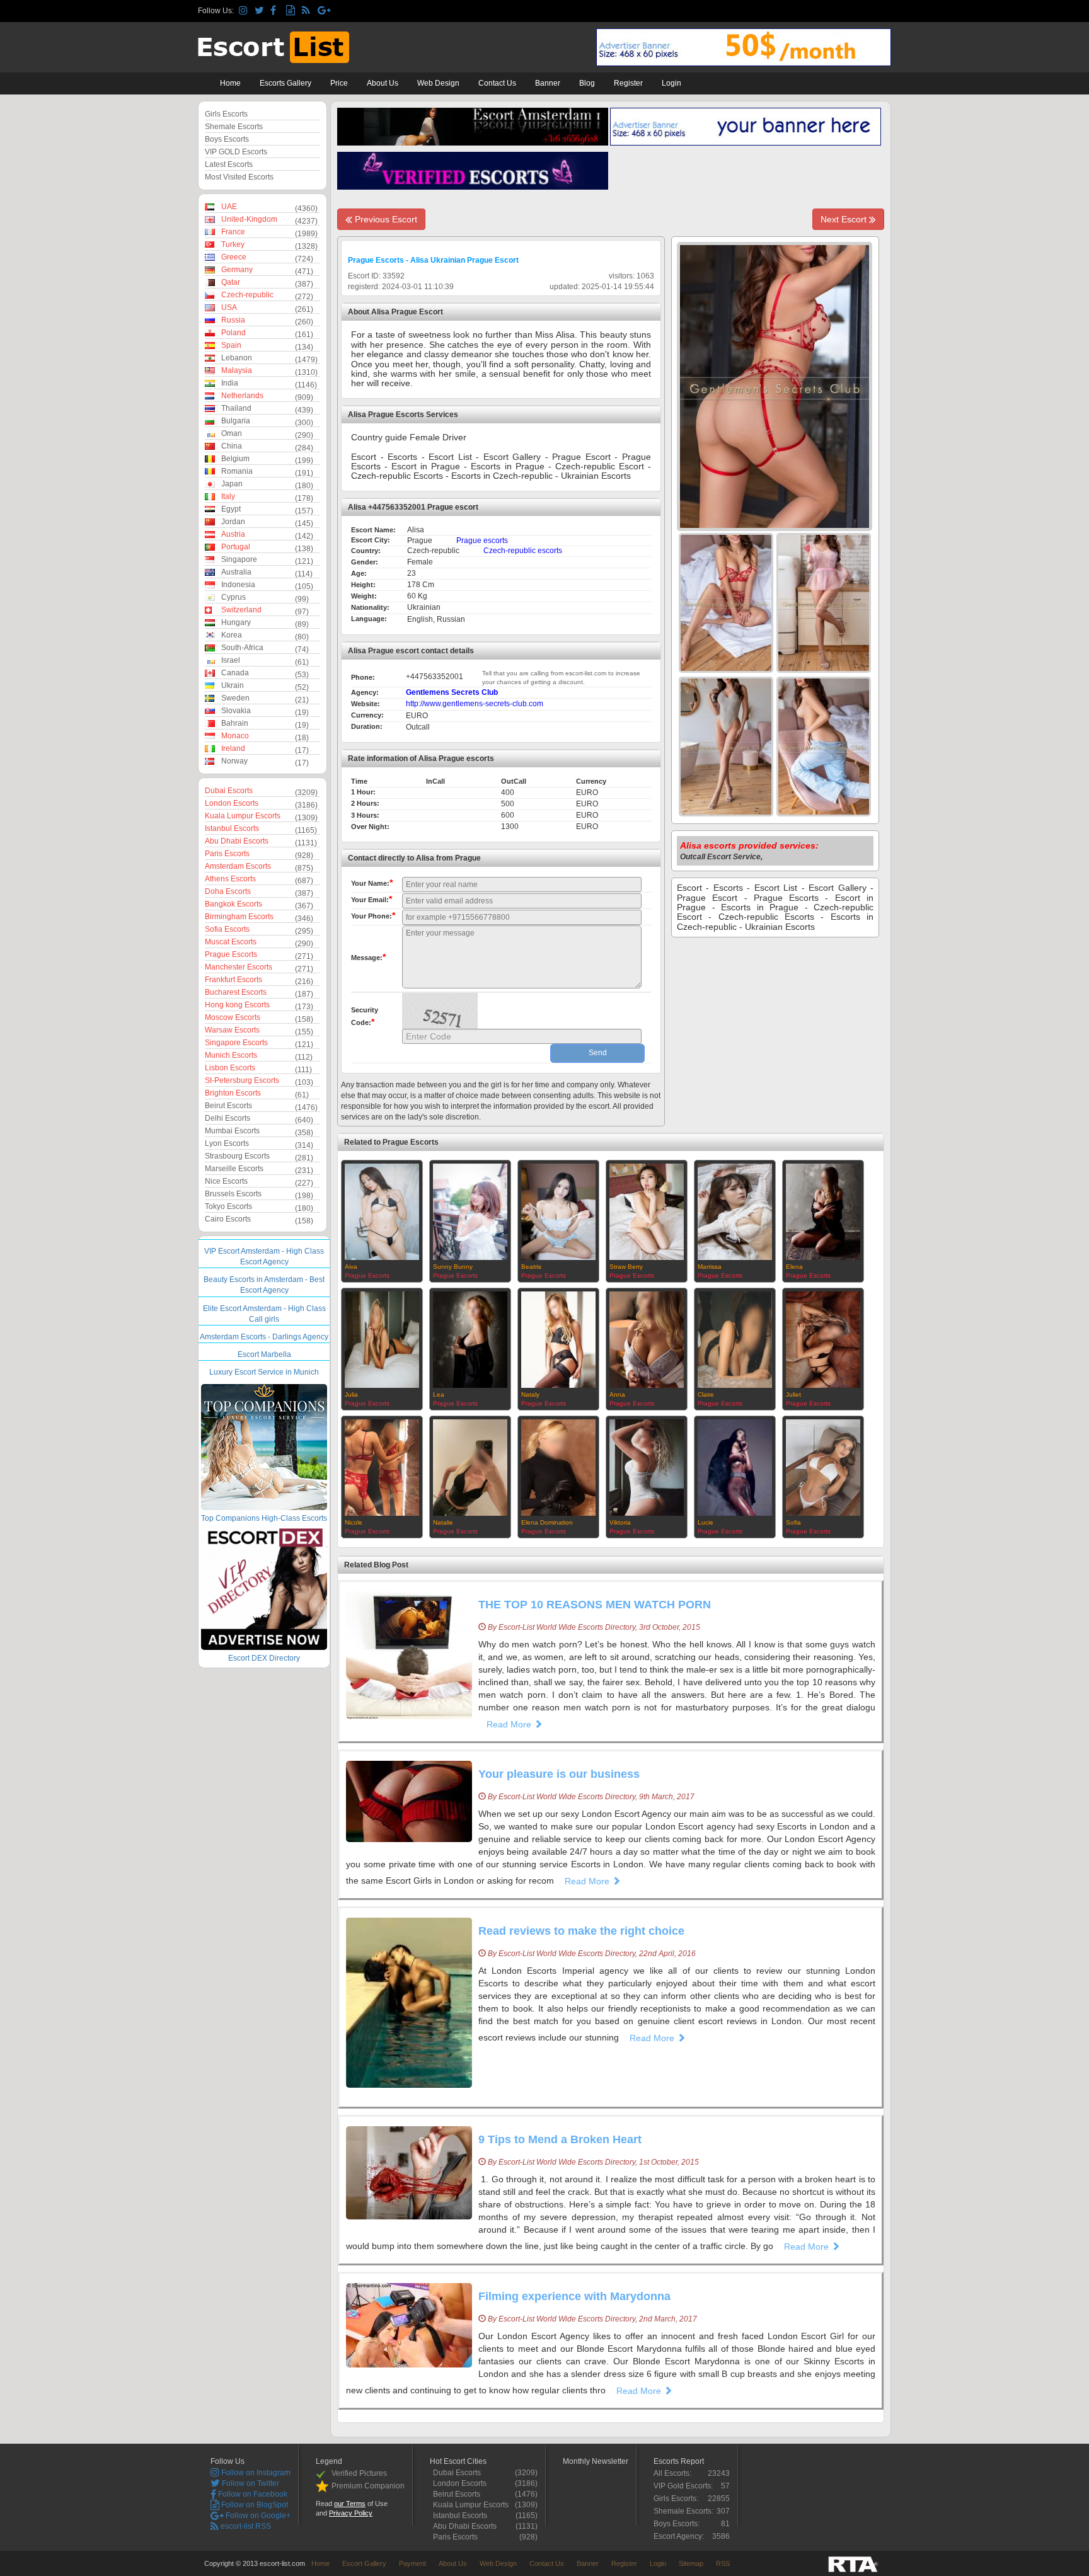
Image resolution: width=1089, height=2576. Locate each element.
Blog (587, 83)
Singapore (239, 559)
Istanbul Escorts (232, 828)
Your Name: (372, 883)
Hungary (236, 622)
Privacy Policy (351, 2513)
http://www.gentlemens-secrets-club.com (475, 704)
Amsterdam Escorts (238, 866)
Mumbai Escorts (232, 1131)
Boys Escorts (227, 139)
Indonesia (238, 585)
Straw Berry (626, 1267)
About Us (383, 83)
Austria (233, 534)
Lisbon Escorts (230, 1068)
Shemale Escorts (234, 127)
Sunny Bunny (453, 1267)
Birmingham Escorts (239, 917)
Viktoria (620, 1522)
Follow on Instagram (255, 2473)
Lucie (706, 1522)
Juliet (793, 1394)
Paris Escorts (227, 854)
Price (339, 83)
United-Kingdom (249, 219)
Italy (228, 496)
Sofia (793, 1522)
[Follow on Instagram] (245, 11)
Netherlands (242, 396)
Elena (794, 1267)
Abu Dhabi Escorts (237, 841)
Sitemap (691, 2563)
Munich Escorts (231, 1055)
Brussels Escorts (233, 1194)
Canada (235, 673)
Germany (237, 270)
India (230, 383)
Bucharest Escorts (236, 992)
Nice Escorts (226, 1181)
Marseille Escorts (234, 1169)
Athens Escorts (230, 879)
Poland (233, 333)
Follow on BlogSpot (254, 2505)
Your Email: (372, 899)
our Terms (350, 2504)
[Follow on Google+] (324, 11)
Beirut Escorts (228, 1106)
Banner (548, 83)
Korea (232, 635)
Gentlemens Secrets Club (452, 692)
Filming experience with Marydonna (574, 2296)
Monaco (235, 736)
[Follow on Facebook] (276, 11)
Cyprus (233, 597)
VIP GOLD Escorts (236, 152)
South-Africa (242, 648)
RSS (723, 2563)
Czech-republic (247, 295)
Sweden (235, 698)
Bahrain (235, 723)
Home (230, 83)
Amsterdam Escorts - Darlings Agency (264, 1337)
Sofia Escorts (227, 929)
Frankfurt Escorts (233, 980)
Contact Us (497, 83)
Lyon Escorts (227, 1143)
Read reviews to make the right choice (581, 1931)
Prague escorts (482, 541)
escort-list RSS (245, 2526)
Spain (231, 345)
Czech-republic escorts (523, 551)
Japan (232, 484)
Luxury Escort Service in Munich (264, 1372)
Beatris (531, 1267)
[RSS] (308, 11)
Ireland (233, 748)
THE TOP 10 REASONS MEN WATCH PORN (595, 1605)
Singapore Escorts (236, 1043)
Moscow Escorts (233, 1017)
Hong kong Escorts (237, 1005)
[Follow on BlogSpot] (292, 11)
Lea (439, 1394)
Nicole (354, 1522)
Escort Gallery (364, 2563)
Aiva (351, 1267)
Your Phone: (373, 915)
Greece (234, 257)
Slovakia (236, 711)
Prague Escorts (231, 954)
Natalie (443, 1522)
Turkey (233, 244)
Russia (233, 320)
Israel (231, 660)
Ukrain (233, 685)
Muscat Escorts (231, 942)
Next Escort (845, 219)
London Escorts (232, 803)
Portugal (236, 547)
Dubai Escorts (229, 791)
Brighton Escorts (233, 1093)
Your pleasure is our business (559, 1774)
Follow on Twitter (250, 2483)
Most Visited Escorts (239, 177)
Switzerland (241, 610)
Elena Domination (547, 1522)
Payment (412, 2563)
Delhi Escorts (228, 1118)
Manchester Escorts (239, 967)
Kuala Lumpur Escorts (243, 816)
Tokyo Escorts (228, 1206)
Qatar (231, 282)
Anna (617, 1394)
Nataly (530, 1394)
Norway (234, 761)
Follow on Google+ (257, 2516)
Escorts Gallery (285, 83)
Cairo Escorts (228, 1219)
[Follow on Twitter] (261, 11)
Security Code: (365, 1016)
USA (229, 307)
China (232, 446)
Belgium (235, 459)
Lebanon (237, 358)
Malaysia (237, 370)
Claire (706, 1394)
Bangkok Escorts (233, 904)
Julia (351, 1394)
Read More (510, 1724)
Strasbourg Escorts (237, 1156)
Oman (232, 433)
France (233, 232)
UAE (229, 207)
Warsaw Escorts (232, 1030)
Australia (236, 572)
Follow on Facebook (252, 2494)
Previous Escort (385, 219)
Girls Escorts (226, 114)
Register (628, 83)
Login (671, 83)
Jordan (233, 522)
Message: (368, 957)
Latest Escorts (229, 164)
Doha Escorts (228, 891)
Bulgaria (236, 421)
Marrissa (710, 1267)
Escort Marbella (264, 1354)
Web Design (438, 83)
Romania (237, 471)
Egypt (231, 509)
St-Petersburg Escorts (242, 1080)
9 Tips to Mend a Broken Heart (560, 2139)
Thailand (236, 408)
